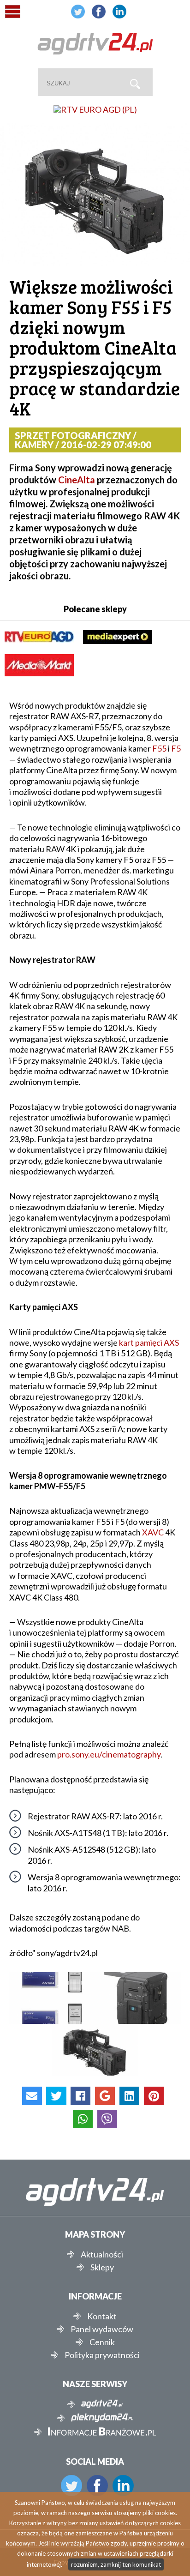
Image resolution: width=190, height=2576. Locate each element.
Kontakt (102, 2316)
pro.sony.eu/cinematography (109, 1754)
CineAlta (77, 480)
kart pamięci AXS (149, 1342)
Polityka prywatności (102, 2355)
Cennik (102, 2342)
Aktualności (102, 2254)
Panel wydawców (102, 2329)
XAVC (153, 1532)
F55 (159, 748)
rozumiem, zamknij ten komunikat (116, 2564)
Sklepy (102, 2267)
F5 (176, 748)
